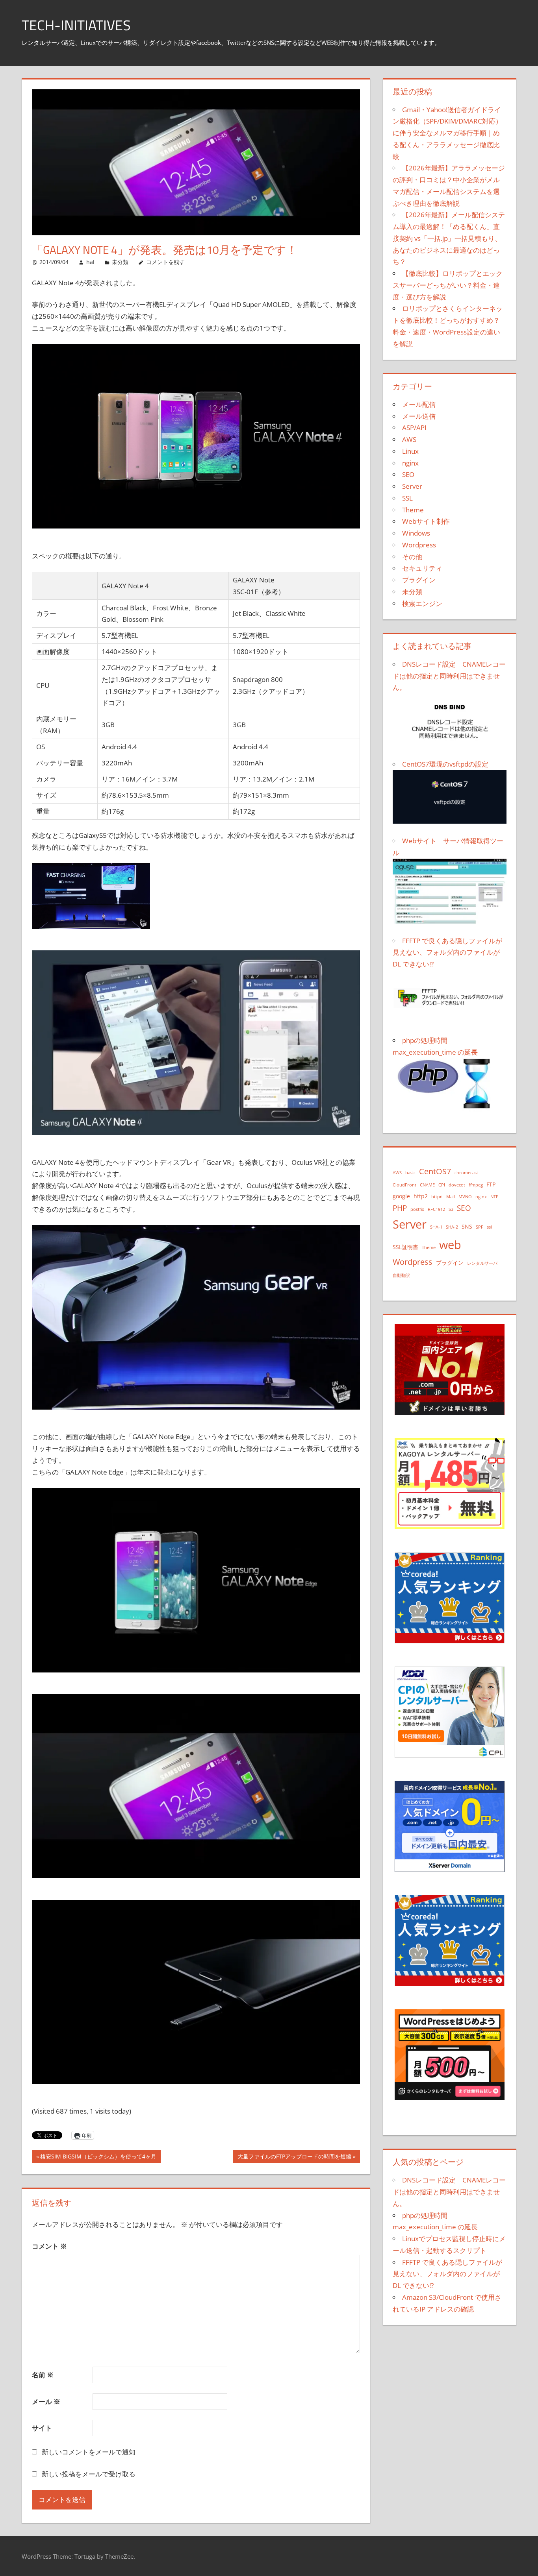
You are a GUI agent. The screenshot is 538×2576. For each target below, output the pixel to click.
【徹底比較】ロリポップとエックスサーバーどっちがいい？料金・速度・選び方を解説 (448, 285)
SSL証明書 (405, 1247)
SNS (467, 1226)
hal (90, 262)
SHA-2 (452, 1227)
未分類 (120, 262)
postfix (417, 1209)
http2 (421, 1196)
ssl (489, 1227)
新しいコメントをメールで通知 (89, 2452)
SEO (408, 474)
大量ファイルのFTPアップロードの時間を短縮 (294, 2157)
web (450, 1245)
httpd (437, 1197)
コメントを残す (165, 262)
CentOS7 (435, 1171)
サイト (42, 2428)
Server (412, 486)
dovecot (457, 1185)
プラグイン (419, 580)
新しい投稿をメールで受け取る (89, 2474)
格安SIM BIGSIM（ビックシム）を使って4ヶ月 (98, 2157)
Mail (451, 1197)
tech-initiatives (76, 25)
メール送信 (419, 416)
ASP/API (414, 428)
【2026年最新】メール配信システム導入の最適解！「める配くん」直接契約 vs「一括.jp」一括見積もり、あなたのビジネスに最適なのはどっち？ (449, 238)
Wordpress (419, 545)
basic (410, 1173)
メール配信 (419, 404)
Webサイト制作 (426, 521)
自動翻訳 (401, 1275)
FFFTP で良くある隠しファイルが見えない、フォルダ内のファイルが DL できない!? (447, 2274)
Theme (413, 510)
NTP (494, 1197)
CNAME (427, 1185)
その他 (412, 557)
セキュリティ (422, 568)
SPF (480, 1227)
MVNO (465, 1197)
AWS (409, 439)
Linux (410, 451)
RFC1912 (436, 1209)
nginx (410, 463)
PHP (400, 1208)
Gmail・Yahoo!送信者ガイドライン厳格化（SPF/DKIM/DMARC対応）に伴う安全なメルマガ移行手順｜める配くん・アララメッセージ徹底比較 (447, 133)
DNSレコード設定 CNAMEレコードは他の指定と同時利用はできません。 (449, 2192)
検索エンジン (422, 603)
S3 (451, 1209)
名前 (43, 2375)
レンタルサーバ (482, 1263)
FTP (491, 1184)
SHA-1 (436, 1227)
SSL (407, 498)
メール (46, 2401)
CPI (442, 1185)
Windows (416, 533)
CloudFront (404, 1185)
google (401, 1196)
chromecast (466, 1173)
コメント (49, 2246)
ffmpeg (476, 1185)
